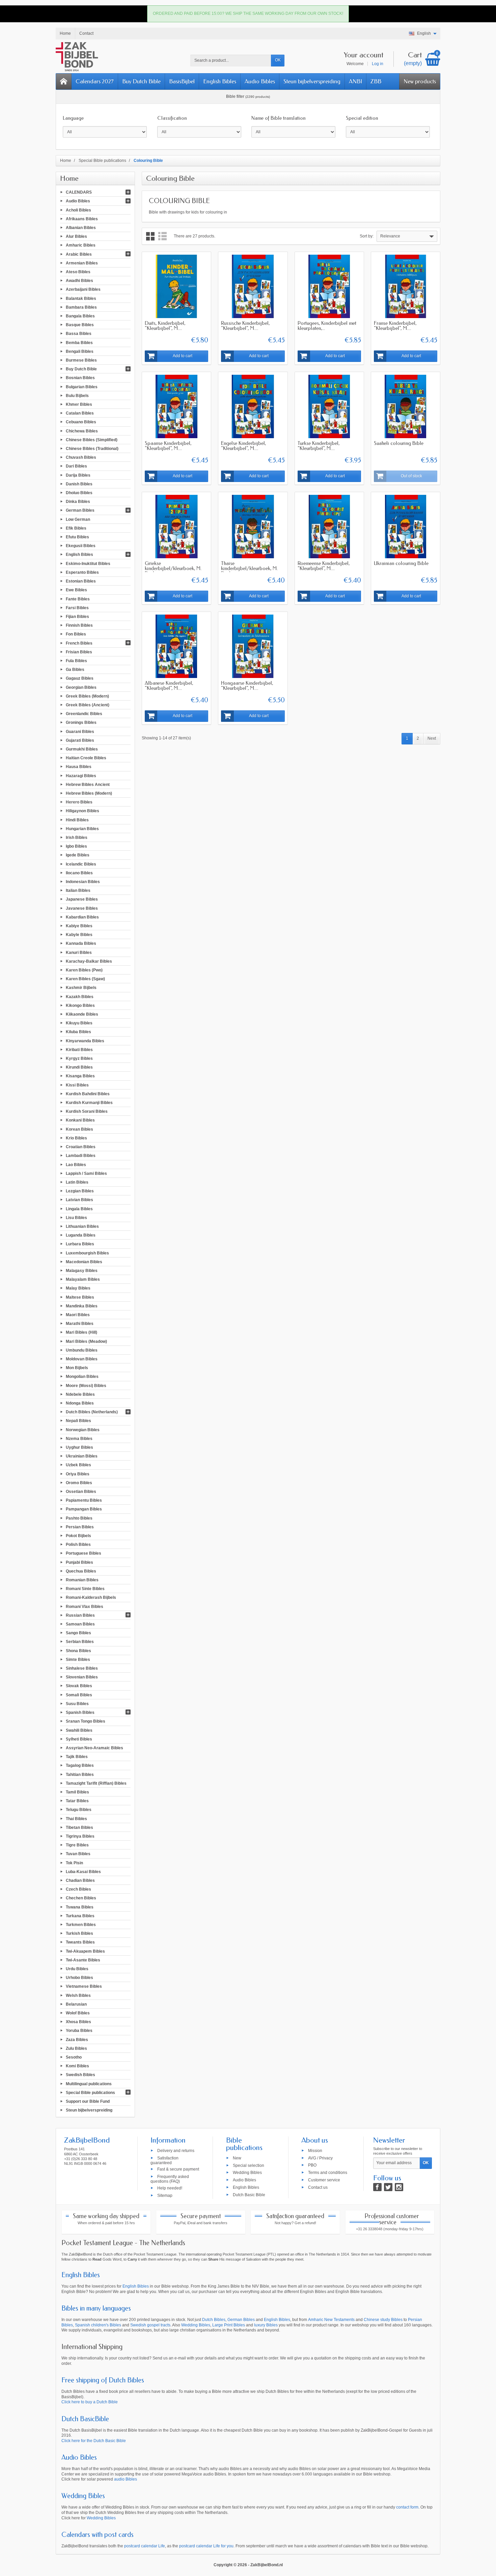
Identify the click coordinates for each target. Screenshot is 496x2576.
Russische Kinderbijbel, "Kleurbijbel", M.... (245, 326)
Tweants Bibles (80, 1942)
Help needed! (170, 2188)
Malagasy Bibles (82, 1271)
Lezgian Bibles (80, 1191)
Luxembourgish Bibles (87, 1253)
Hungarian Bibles (82, 828)
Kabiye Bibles (79, 926)
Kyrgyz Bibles (79, 1058)
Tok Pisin (74, 1863)
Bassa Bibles (79, 334)
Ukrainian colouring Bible (401, 563)
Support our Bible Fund (88, 2101)
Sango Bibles (78, 1633)
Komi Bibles (77, 2066)
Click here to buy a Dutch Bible (90, 2402)
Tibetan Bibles (79, 1827)
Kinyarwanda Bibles (85, 1041)
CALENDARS (79, 192)
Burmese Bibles (81, 360)
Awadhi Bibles (79, 281)
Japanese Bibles (82, 899)
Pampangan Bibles (84, 1509)
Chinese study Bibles (383, 2320)
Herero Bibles (79, 802)
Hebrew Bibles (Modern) (89, 793)
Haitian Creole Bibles (86, 758)
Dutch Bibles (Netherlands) (92, 1412)
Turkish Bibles (79, 1933)
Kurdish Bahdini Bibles (88, 1094)
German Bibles (80, 510)
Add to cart (183, 356)
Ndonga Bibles (80, 1403)
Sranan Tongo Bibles (86, 1721)
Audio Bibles (260, 81)
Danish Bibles (79, 484)
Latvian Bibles (79, 1200)
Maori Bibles (78, 1315)
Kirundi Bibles (79, 1067)
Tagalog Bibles (80, 1765)
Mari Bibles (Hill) (81, 1332)
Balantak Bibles (81, 298)
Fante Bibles (78, 599)
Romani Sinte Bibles (85, 1589)
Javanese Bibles (82, 908)
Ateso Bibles (78, 272)
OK (278, 60)
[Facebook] (377, 2187)
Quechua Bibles (81, 1571)
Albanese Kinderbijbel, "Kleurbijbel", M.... (169, 686)
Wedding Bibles (247, 2173)
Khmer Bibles (79, 404)
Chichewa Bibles (82, 431)
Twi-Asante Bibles (83, 1960)
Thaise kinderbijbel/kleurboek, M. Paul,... (249, 568)
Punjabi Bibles (79, 1562)
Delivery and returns (176, 2150)
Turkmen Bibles (81, 1925)
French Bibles (79, 643)
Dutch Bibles (214, 2320)
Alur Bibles (76, 236)
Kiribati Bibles (79, 1049)
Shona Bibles (78, 1650)
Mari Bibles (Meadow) (86, 1341)
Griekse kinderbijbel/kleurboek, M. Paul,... (173, 568)
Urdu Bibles (77, 1969)
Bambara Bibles (81, 307)
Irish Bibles (77, 838)
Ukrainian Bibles (82, 1456)
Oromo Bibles (79, 1482)
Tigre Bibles (77, 1845)
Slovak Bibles (79, 1686)
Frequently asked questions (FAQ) (170, 2179)
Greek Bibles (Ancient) (88, 705)
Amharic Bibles (81, 245)
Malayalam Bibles (83, 1279)
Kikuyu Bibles (79, 1023)
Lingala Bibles (79, 1209)
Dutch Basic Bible (249, 2195)
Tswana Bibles (80, 1907)
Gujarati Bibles (80, 740)
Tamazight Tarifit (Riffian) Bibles (96, 1783)
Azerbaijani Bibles (83, 289)
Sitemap (165, 2195)
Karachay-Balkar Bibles (89, 961)
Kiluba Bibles (78, 1032)
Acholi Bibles (78, 210)
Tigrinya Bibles (80, 1836)
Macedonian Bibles (84, 1262)
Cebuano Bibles (81, 422)
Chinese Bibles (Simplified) (92, 440)
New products (420, 81)
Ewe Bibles (76, 590)
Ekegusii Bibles (81, 546)
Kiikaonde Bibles (82, 1014)
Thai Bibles (76, 1818)
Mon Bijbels (77, 1368)
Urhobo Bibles (79, 1978)
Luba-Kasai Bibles (83, 1871)
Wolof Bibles (78, 2013)
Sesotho (74, 2057)
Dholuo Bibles (79, 493)
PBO (312, 2165)
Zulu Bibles (76, 2048)
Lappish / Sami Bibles (86, 1173)
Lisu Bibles (76, 1217)
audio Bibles (126, 2479)
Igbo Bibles (76, 846)
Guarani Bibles (80, 731)
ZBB (376, 81)
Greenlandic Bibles (84, 714)
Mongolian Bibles (82, 1377)
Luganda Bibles (81, 1235)
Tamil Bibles (77, 1792)
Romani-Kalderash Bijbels (91, 1597)
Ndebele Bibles (80, 1394)
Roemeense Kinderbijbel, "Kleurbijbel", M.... (324, 566)
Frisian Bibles (79, 652)
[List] (162, 236)
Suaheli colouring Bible (399, 443)
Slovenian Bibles (82, 1677)
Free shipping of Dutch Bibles (103, 2380)
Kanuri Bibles (79, 952)
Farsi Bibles (77, 607)
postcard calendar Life (145, 2546)
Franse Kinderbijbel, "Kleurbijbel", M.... (395, 326)
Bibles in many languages (96, 2308)
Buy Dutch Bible (141, 81)
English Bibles (220, 81)
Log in (378, 64)
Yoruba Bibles (79, 2031)
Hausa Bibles (79, 767)
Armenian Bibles (82, 263)
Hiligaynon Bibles (82, 811)
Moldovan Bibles (82, 1359)
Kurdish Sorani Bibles (87, 1111)
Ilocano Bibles (79, 873)
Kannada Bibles (81, 943)
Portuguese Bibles (84, 1553)
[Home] (64, 81)
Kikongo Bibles (80, 1005)
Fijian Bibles (77, 617)
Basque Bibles (80, 325)
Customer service (324, 2180)
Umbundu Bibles (82, 1350)
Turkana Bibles (80, 1916)
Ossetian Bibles (81, 1492)
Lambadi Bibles (81, 1156)
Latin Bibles (77, 1182)
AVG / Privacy (320, 2158)
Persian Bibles (80, 1527)
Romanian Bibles (82, 1580)
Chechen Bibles (81, 1898)
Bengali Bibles (80, 351)
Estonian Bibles (81, 581)
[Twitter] (388, 2187)
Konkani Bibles (80, 1120)
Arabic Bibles (79, 254)
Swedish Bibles (80, 2075)
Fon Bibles (76, 634)
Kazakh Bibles (80, 996)
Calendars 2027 (95, 81)
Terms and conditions (328, 2173)
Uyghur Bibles (79, 1447)
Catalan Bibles (80, 413)
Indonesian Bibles (83, 882)
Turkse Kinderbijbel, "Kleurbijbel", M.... (319, 446)
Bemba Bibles (79, 342)
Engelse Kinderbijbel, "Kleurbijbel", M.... (243, 446)
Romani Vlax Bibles (85, 1606)
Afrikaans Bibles (82, 219)
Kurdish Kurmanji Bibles (89, 1103)
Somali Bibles (79, 1695)
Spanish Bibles (80, 1712)
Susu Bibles (77, 1704)
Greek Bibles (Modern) (87, 696)
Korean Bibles (79, 1129)
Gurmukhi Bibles (82, 749)
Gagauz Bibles (80, 678)
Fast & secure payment (178, 2169)
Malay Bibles (78, 1288)
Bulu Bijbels (77, 395)
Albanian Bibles (81, 228)
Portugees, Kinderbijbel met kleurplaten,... (327, 326)
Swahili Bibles (79, 1730)
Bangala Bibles (80, 316)
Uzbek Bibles (78, 1465)
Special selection (249, 2165)
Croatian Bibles (81, 1147)
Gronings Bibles (81, 723)
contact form (407, 2507)
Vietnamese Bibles (84, 1986)
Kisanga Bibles (80, 1076)
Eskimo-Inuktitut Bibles (88, 563)
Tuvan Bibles (78, 1854)
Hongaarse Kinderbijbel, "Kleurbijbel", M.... (247, 686)
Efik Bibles (76, 528)
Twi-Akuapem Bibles (85, 1951)
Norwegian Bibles (83, 1429)
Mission (315, 2150)
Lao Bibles (76, 1164)
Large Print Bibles (229, 2325)
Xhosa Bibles (78, 2022)
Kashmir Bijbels (81, 988)
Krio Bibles (76, 1138)
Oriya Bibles (78, 1474)
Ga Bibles (75, 670)
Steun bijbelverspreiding (312, 81)
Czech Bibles (78, 1889)
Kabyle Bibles (79, 935)
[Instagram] (399, 2187)
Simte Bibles (78, 1659)
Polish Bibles (78, 1545)
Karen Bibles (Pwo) (84, 970)
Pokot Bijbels (78, 1536)
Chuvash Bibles (81, 457)
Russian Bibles (80, 1615)
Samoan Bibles (80, 1624)
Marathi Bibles (80, 1324)
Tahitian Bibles (80, 1774)
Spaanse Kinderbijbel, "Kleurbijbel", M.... (168, 446)
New (237, 2158)
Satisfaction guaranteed (164, 2160)
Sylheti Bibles (79, 1739)
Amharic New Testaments (331, 2320)
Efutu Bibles (77, 537)
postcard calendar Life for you (206, 2546)
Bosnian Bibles (80, 378)
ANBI (355, 81)
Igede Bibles (78, 855)
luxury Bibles (266, 2325)
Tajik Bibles (77, 1757)
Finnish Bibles (79, 625)
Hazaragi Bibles (81, 775)
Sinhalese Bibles (82, 1668)
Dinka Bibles (78, 502)
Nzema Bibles (79, 1438)
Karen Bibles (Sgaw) (85, 979)
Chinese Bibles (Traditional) (92, 449)
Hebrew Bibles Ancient (88, 784)
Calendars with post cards (98, 2535)
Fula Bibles (76, 661)
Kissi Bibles (77, 1085)
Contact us (318, 2187)
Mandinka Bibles (82, 1306)
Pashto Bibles (79, 1518)
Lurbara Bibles (80, 1244)
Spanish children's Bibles (98, 2325)
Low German (78, 519)
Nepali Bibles (78, 1421)
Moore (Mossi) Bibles (86, 1385)
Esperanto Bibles (82, 572)
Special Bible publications (90, 2092)
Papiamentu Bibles (84, 1500)
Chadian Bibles (80, 1880)
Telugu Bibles (79, 1810)
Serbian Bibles (80, 1642)
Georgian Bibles (81, 687)
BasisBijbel (182, 81)
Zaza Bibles (77, 2039)
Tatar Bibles (77, 1801)
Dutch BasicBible (85, 2419)
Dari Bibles (76, 466)
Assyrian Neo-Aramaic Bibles (94, 1748)
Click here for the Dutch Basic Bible (94, 2441)
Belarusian (76, 2004)
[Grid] (150, 236)
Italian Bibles (78, 890)
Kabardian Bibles (82, 917)
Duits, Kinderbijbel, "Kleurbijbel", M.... (165, 326)
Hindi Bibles (77, 820)
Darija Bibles (78, 475)
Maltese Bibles (80, 1297)
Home (69, 178)
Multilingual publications (89, 2084)
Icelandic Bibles (81, 864)
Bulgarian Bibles (82, 387)
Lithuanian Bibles (82, 1226)
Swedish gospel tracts (150, 2325)
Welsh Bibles (78, 1995)
